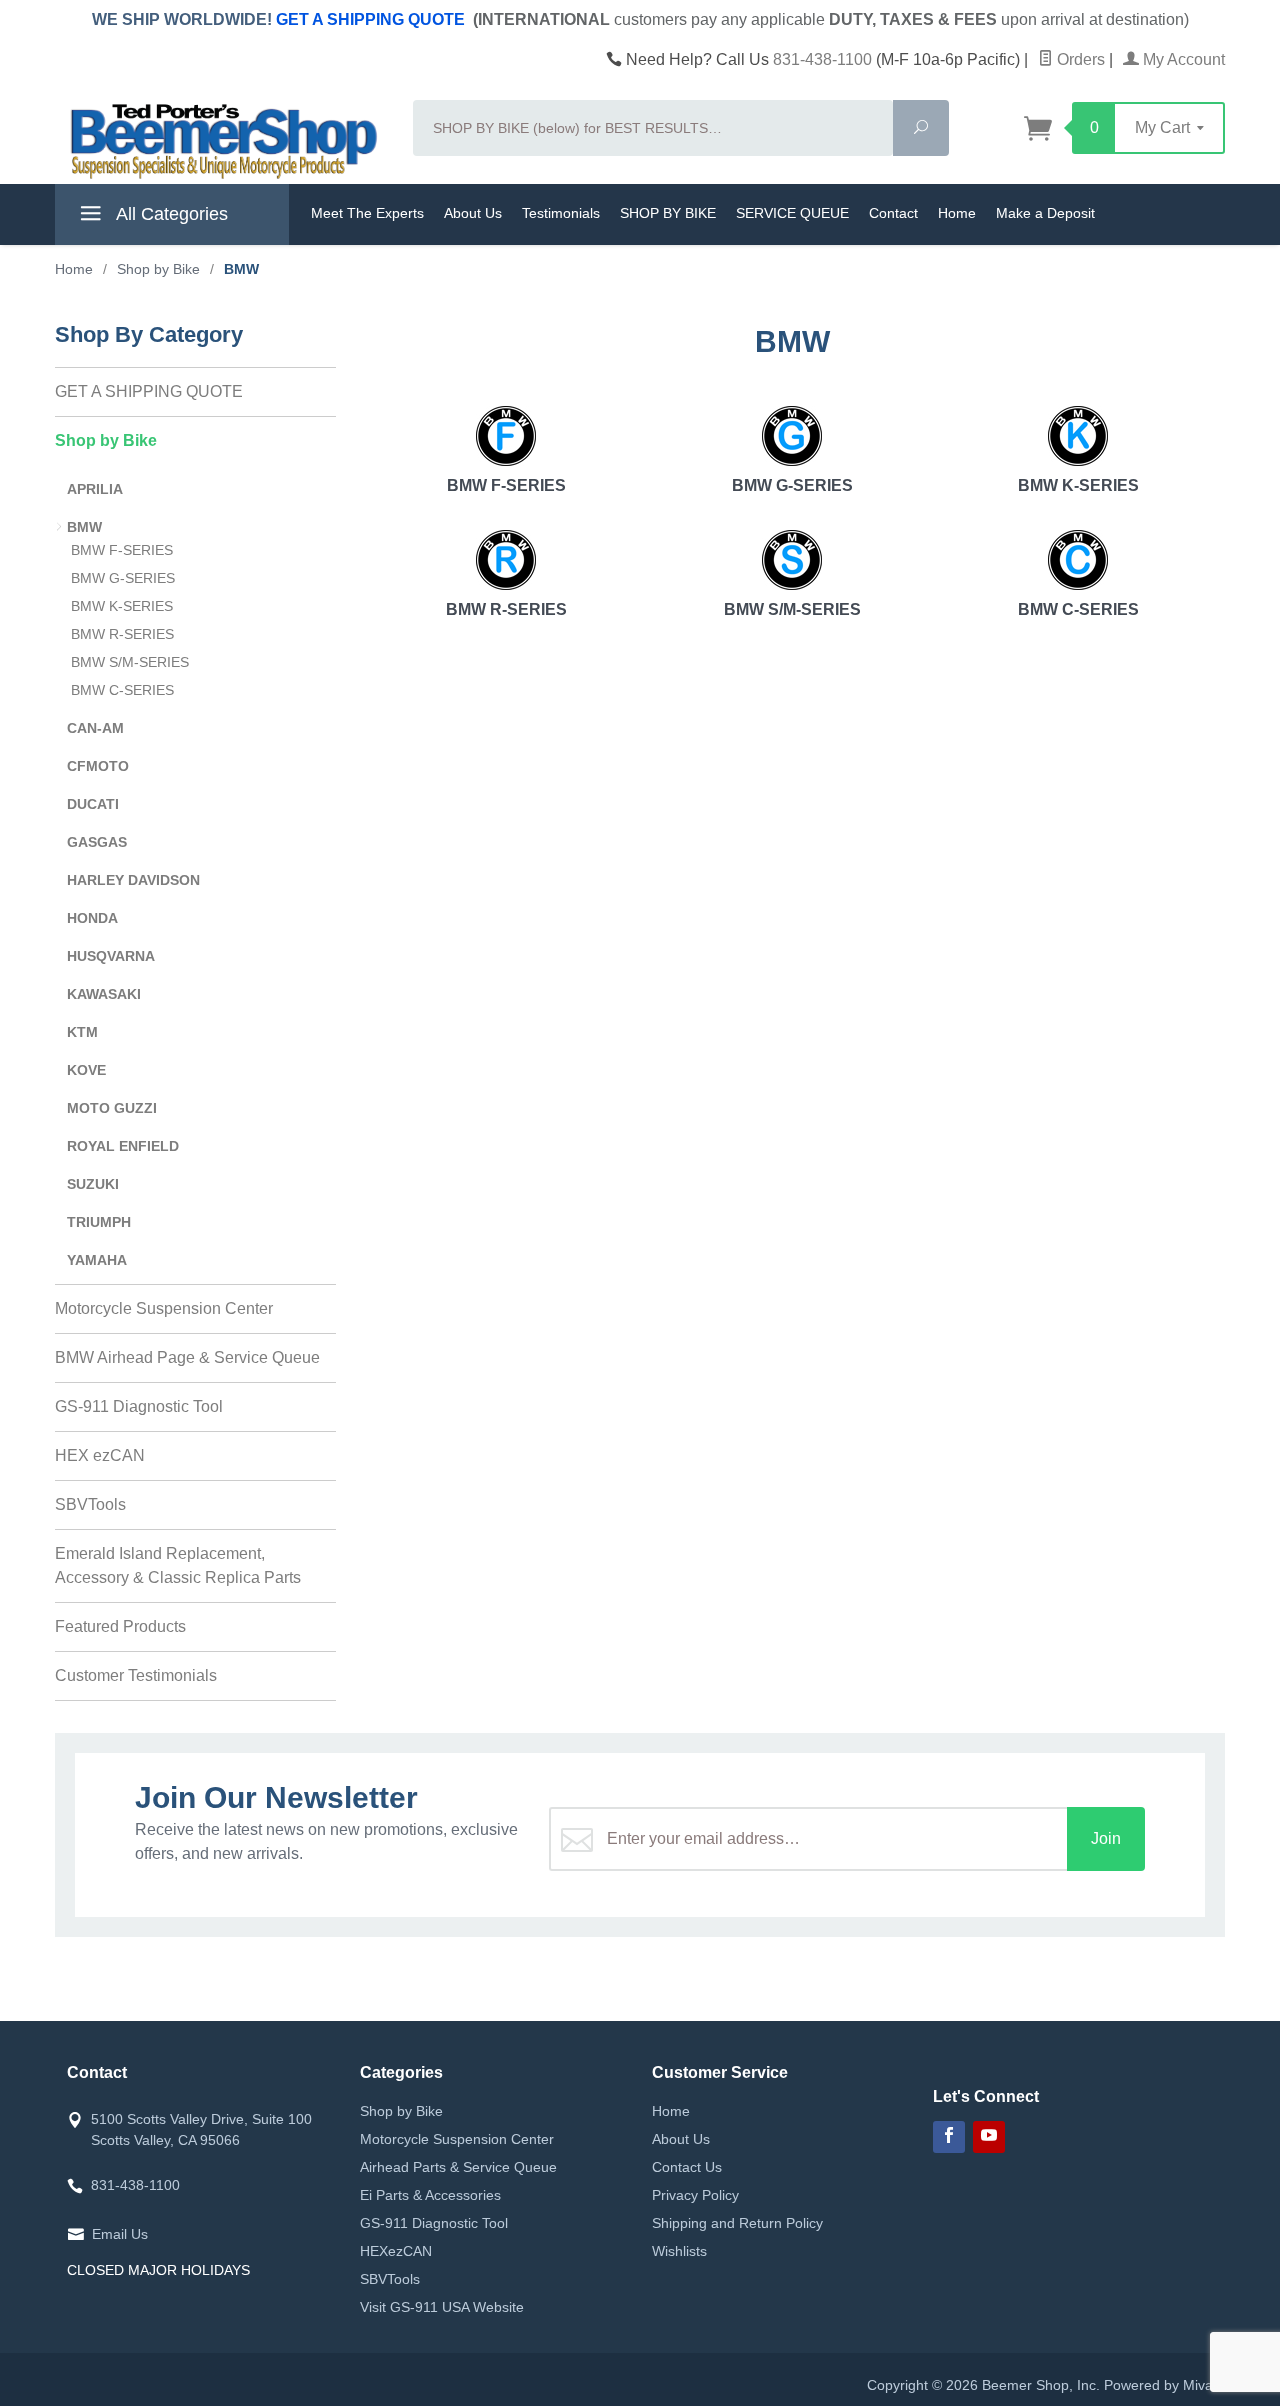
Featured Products (120, 1626)
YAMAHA (97, 1260)
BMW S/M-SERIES (792, 609)
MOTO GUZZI (112, 1108)
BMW (84, 527)
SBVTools (90, 1504)
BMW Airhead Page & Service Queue (187, 1357)
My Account (1182, 59)
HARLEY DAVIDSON (133, 880)
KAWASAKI (104, 994)
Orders (1079, 59)
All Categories (170, 214)
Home (957, 213)
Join (1106, 1838)
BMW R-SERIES (506, 609)
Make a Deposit (1045, 213)
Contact (893, 213)
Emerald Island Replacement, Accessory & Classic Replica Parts (178, 1565)
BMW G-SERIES (792, 485)
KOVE (86, 1070)
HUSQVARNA (111, 956)
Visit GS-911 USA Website (442, 2307)
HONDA (92, 918)
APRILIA (95, 489)
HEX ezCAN (100, 1455)
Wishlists (679, 2251)
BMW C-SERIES (1078, 609)
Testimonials (561, 213)
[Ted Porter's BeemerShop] (222, 140)
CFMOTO (98, 766)
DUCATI (93, 804)
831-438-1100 (822, 59)
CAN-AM (95, 728)
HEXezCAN (396, 2251)
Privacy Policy (695, 2195)
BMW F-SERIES (506, 485)
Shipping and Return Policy (737, 2223)
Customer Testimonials (136, 1675)
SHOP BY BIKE (668, 213)
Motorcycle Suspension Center (164, 1308)
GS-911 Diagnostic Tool (139, 1406)
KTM (82, 1032)
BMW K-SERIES (1078, 485)
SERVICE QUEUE (792, 213)
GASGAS (97, 842)
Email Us (120, 2234)
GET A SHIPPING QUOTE (370, 19)
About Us (473, 213)
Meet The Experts (367, 213)
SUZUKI (93, 1184)
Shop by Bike (106, 440)
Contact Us (687, 2167)
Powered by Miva (1158, 2385)
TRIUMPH (99, 1222)
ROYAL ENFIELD (123, 1146)
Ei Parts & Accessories (430, 2195)
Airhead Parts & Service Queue (458, 2167)
